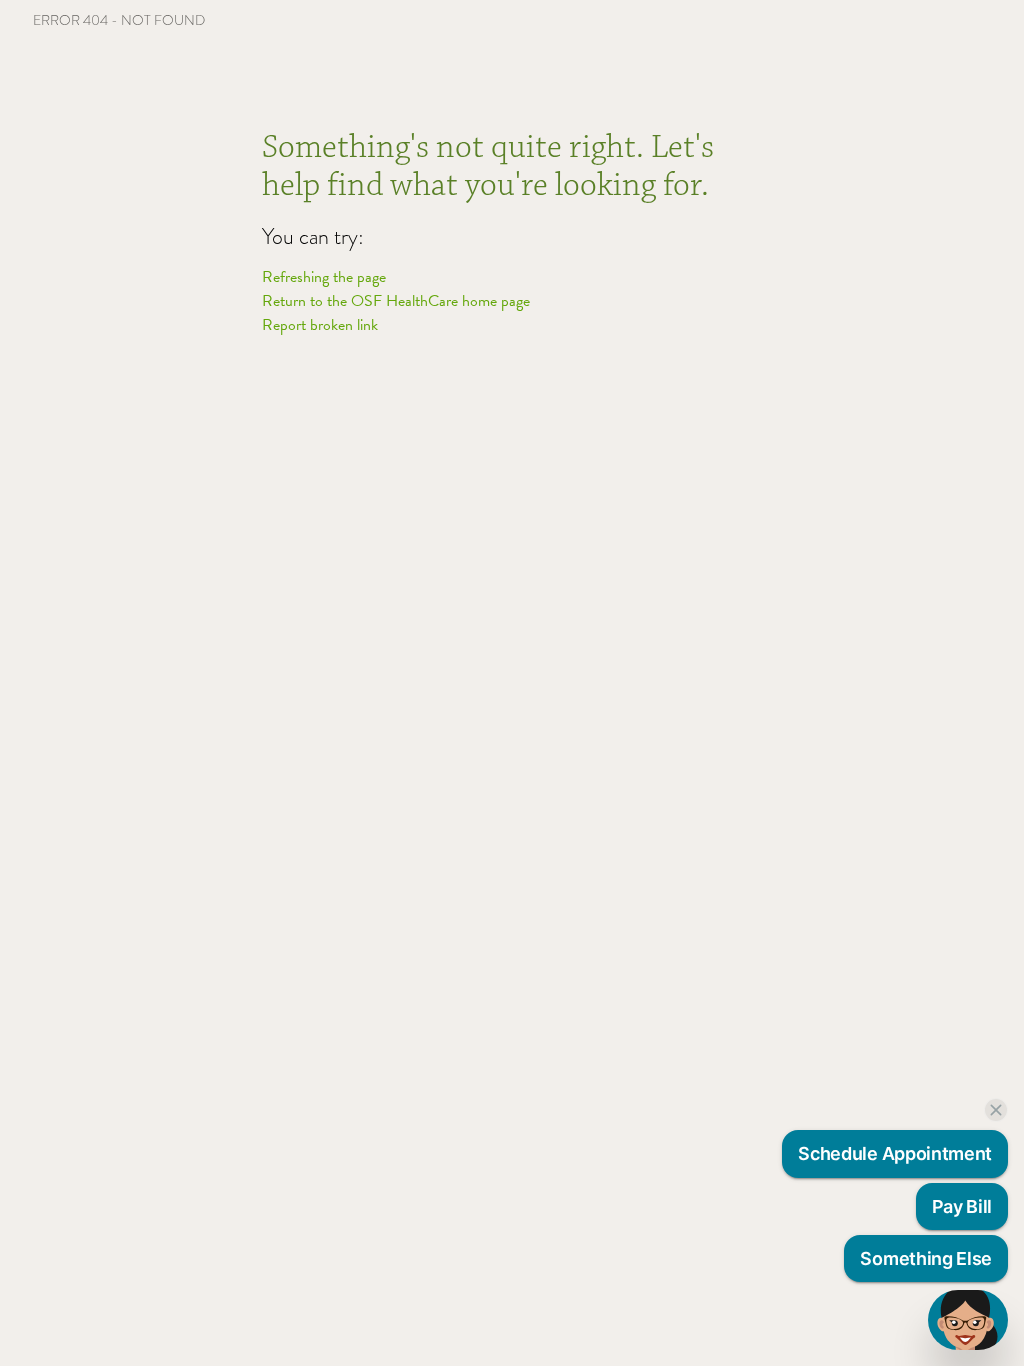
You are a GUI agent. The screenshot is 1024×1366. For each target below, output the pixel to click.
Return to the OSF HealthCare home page (396, 301)
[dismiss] (996, 1110)
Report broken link (320, 325)
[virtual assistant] (968, 1320)
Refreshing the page (324, 277)
